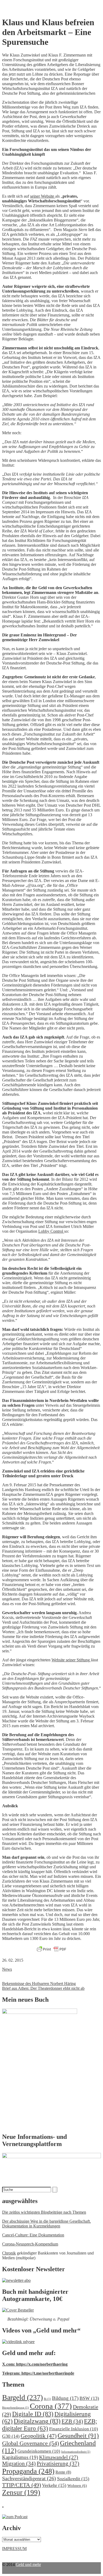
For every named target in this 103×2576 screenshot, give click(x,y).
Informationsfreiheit (76, 2452)
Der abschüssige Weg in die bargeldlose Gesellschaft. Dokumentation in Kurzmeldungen (46, 2224)
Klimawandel (59, 2457)
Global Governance (31, 2443)
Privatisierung (58, 2464)
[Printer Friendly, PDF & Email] (51, 1949)
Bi (47, 2399)
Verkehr (54, 2485)
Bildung (65, 2398)
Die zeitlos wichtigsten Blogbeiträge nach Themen (44, 2212)
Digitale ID (33, 2414)
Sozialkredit (73, 2479)
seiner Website (43, 196)
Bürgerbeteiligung (15, 2408)
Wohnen (77, 2485)
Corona (51, 2406)
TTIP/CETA (22, 2485)
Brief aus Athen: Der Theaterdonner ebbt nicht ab (43, 1988)
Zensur (21, 2492)
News (7, 1969)
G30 (11, 2436)
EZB (72, 2421)
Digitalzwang (37, 2421)
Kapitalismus (20, 2457)
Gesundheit (78, 2436)
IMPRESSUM (14, 2549)
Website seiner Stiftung (71, 1660)
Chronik (9, 2253)
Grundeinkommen (39, 2451)
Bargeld (22, 2397)
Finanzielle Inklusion (74, 2429)
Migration (19, 2464)
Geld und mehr (28, 2564)
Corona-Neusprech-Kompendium (30, 2244)
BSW (89, 2398)
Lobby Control (51, 1231)
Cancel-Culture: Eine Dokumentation (33, 2235)
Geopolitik (39, 2436)
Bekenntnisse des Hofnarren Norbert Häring (39, 1984)
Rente (63, 2472)
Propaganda (28, 2471)
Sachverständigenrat (29, 2478)
